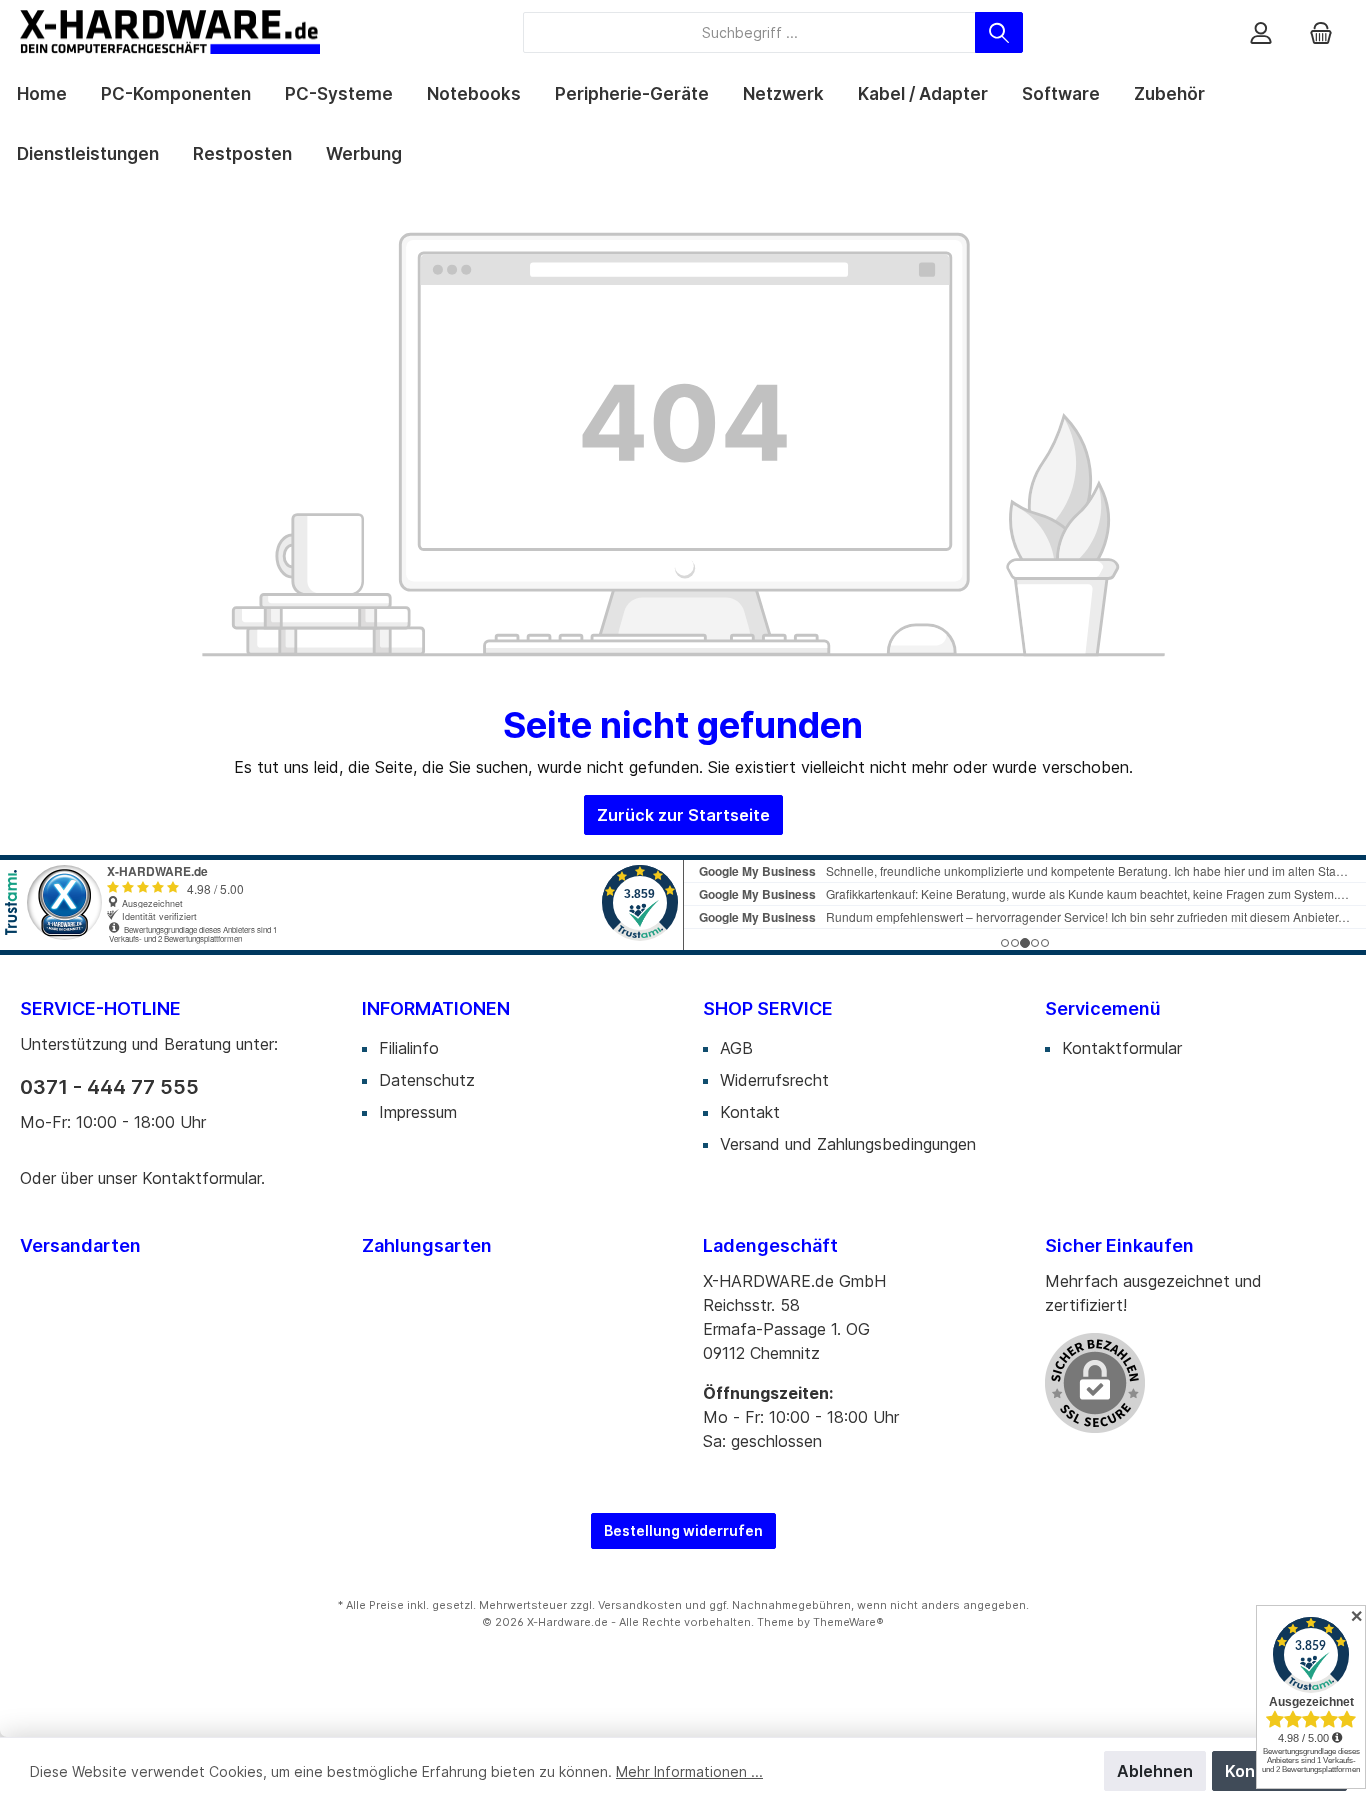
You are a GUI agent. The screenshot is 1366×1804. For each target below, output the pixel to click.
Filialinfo (409, 1048)
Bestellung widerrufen (683, 1530)
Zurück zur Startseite (683, 815)
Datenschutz (427, 1080)
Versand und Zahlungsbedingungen (848, 1144)
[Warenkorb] (1321, 32)
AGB (736, 1048)
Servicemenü (1103, 1008)
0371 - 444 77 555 (109, 1087)
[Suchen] (999, 32)
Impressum (418, 1112)
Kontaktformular (201, 1178)
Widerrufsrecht (774, 1080)
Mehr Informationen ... (689, 1771)
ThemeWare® (848, 1622)
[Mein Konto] (1261, 32)
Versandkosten (640, 1605)
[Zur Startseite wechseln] (170, 32)
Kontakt (750, 1112)
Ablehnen (1155, 1771)
